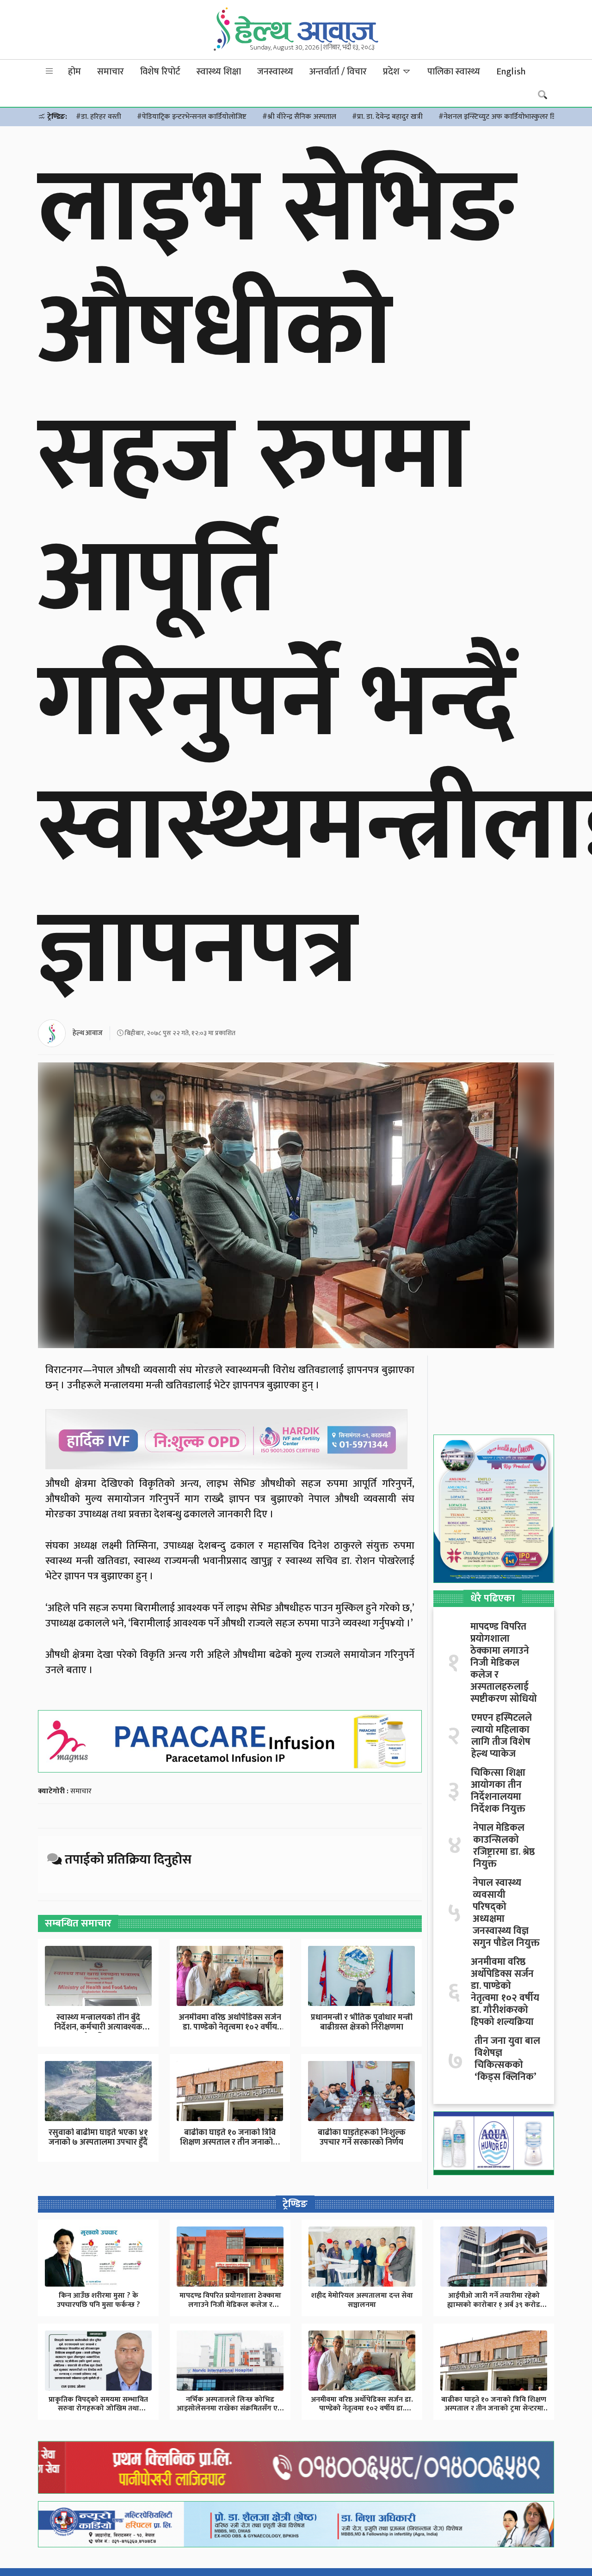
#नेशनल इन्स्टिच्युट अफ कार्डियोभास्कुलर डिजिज (503, 117)
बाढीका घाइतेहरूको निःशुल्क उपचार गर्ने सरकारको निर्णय (362, 2138)
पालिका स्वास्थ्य (454, 72)
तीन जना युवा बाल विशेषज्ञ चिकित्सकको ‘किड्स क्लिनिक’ (507, 2059)
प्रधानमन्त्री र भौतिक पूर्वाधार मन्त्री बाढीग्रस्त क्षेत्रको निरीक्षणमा (362, 2023)
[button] (49, 71)
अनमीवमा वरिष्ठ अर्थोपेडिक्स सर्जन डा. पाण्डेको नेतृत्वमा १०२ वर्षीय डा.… (230, 2027)
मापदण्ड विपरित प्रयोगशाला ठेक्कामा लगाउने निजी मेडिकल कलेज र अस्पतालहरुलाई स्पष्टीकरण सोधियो (504, 1663)
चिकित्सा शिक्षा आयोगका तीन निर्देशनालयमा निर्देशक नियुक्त (498, 1791)
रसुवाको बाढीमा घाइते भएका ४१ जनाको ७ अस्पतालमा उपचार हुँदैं (98, 2138)
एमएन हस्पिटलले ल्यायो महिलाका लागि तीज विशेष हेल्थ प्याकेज (502, 1736)
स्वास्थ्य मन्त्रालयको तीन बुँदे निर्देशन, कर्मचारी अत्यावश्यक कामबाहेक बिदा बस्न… (98, 2027)
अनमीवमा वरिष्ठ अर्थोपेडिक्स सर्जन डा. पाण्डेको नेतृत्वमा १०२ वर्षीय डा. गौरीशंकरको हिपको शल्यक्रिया (505, 1992)
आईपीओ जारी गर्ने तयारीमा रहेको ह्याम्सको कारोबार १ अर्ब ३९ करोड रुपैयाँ (494, 2304)
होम (74, 72)
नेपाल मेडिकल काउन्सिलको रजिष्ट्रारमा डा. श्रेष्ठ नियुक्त (504, 1846)
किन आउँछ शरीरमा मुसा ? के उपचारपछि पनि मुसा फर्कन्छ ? (99, 2300)
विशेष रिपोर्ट (160, 72)
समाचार (111, 72)
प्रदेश (392, 72)
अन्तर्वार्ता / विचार (338, 72)
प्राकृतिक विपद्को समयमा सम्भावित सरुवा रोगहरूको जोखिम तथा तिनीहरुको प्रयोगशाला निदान (98, 2408)
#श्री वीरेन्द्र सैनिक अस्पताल (299, 117)
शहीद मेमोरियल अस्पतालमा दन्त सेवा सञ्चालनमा (362, 2300)
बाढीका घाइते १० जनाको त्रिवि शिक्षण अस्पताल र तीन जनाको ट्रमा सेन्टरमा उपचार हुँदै (494, 2408)
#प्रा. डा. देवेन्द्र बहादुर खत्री (387, 117)
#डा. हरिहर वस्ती (99, 117)
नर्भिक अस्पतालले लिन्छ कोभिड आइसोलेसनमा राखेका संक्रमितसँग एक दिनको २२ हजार (230, 2408)
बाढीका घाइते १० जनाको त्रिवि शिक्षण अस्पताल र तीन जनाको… (230, 2138)
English (511, 72)
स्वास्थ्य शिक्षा (219, 72)
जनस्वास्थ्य (275, 72)
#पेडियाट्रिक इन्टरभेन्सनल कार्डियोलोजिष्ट (192, 117)
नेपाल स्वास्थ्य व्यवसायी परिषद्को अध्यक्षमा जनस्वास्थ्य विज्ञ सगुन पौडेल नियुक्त (506, 1913)
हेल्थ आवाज (88, 1033)
